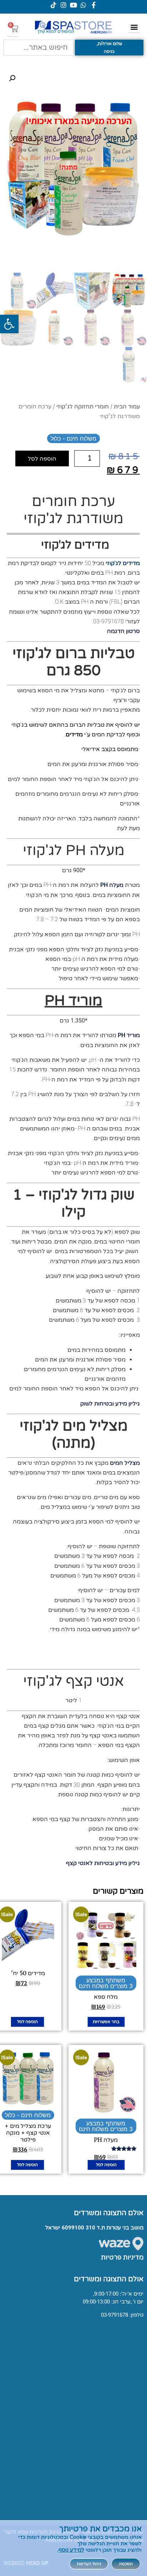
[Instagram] (64, 5)
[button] (9, 324)
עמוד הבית (127, 406)
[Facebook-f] (93, 5)
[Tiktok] (54, 5)
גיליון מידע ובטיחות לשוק (110, 1404)
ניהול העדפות (89, 2564)
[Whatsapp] (83, 5)
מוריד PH (129, 1035)
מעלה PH (112, 885)
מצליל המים (125, 1463)
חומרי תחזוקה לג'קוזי (83, 406)
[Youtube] (73, 5)
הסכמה (126, 2564)
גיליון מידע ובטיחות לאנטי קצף (103, 1863)
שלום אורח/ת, (109, 44)
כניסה (109, 51)
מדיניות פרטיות (122, 2257)
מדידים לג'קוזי (123, 563)
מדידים (74, 734)
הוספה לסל (42, 458)
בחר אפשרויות (106, 2022)
